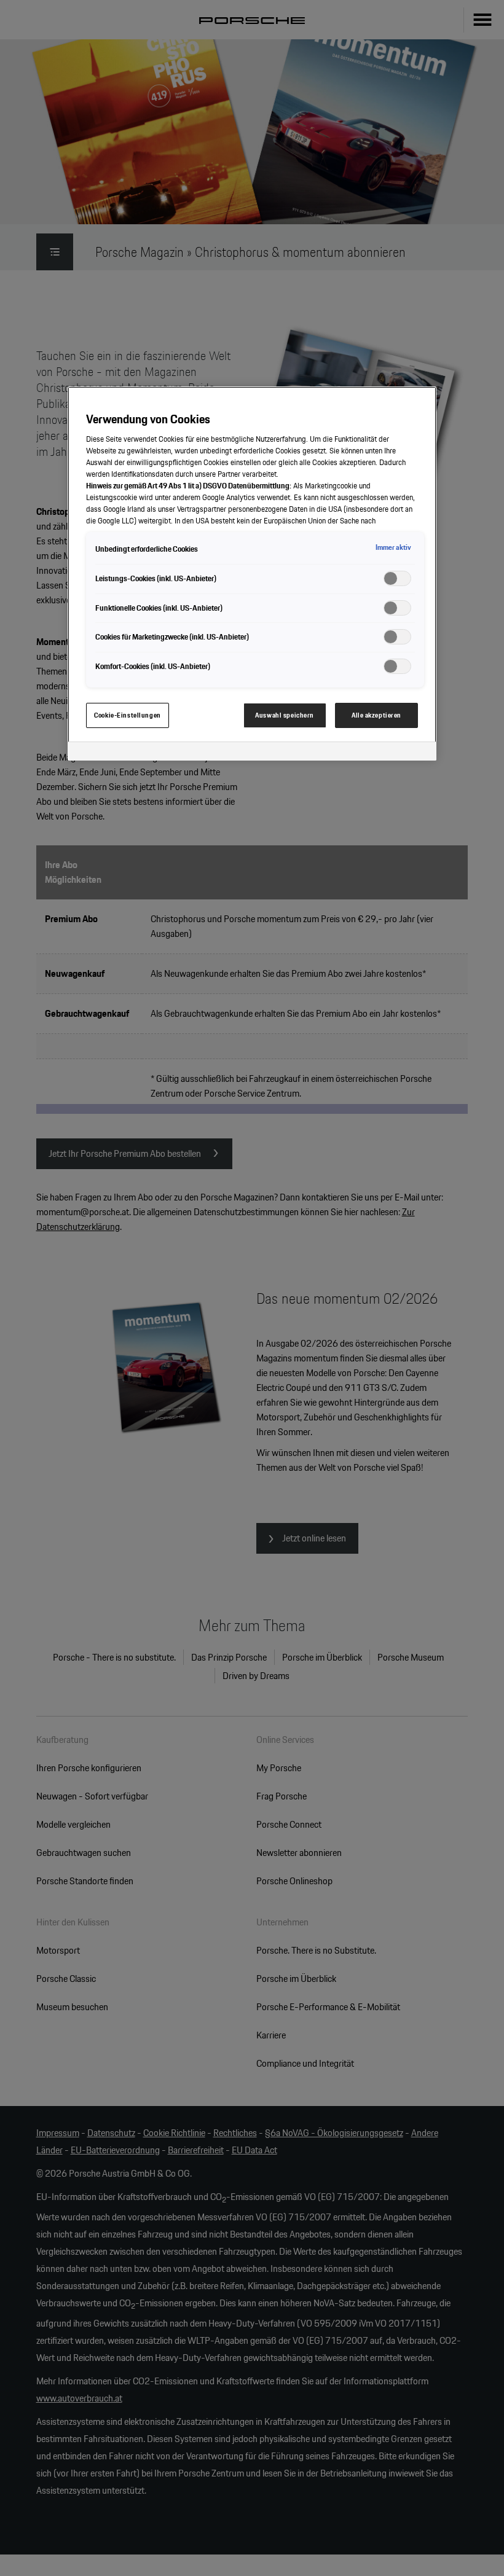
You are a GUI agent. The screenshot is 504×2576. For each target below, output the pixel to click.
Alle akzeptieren (376, 715)
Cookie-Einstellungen (127, 715)
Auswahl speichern (285, 715)
